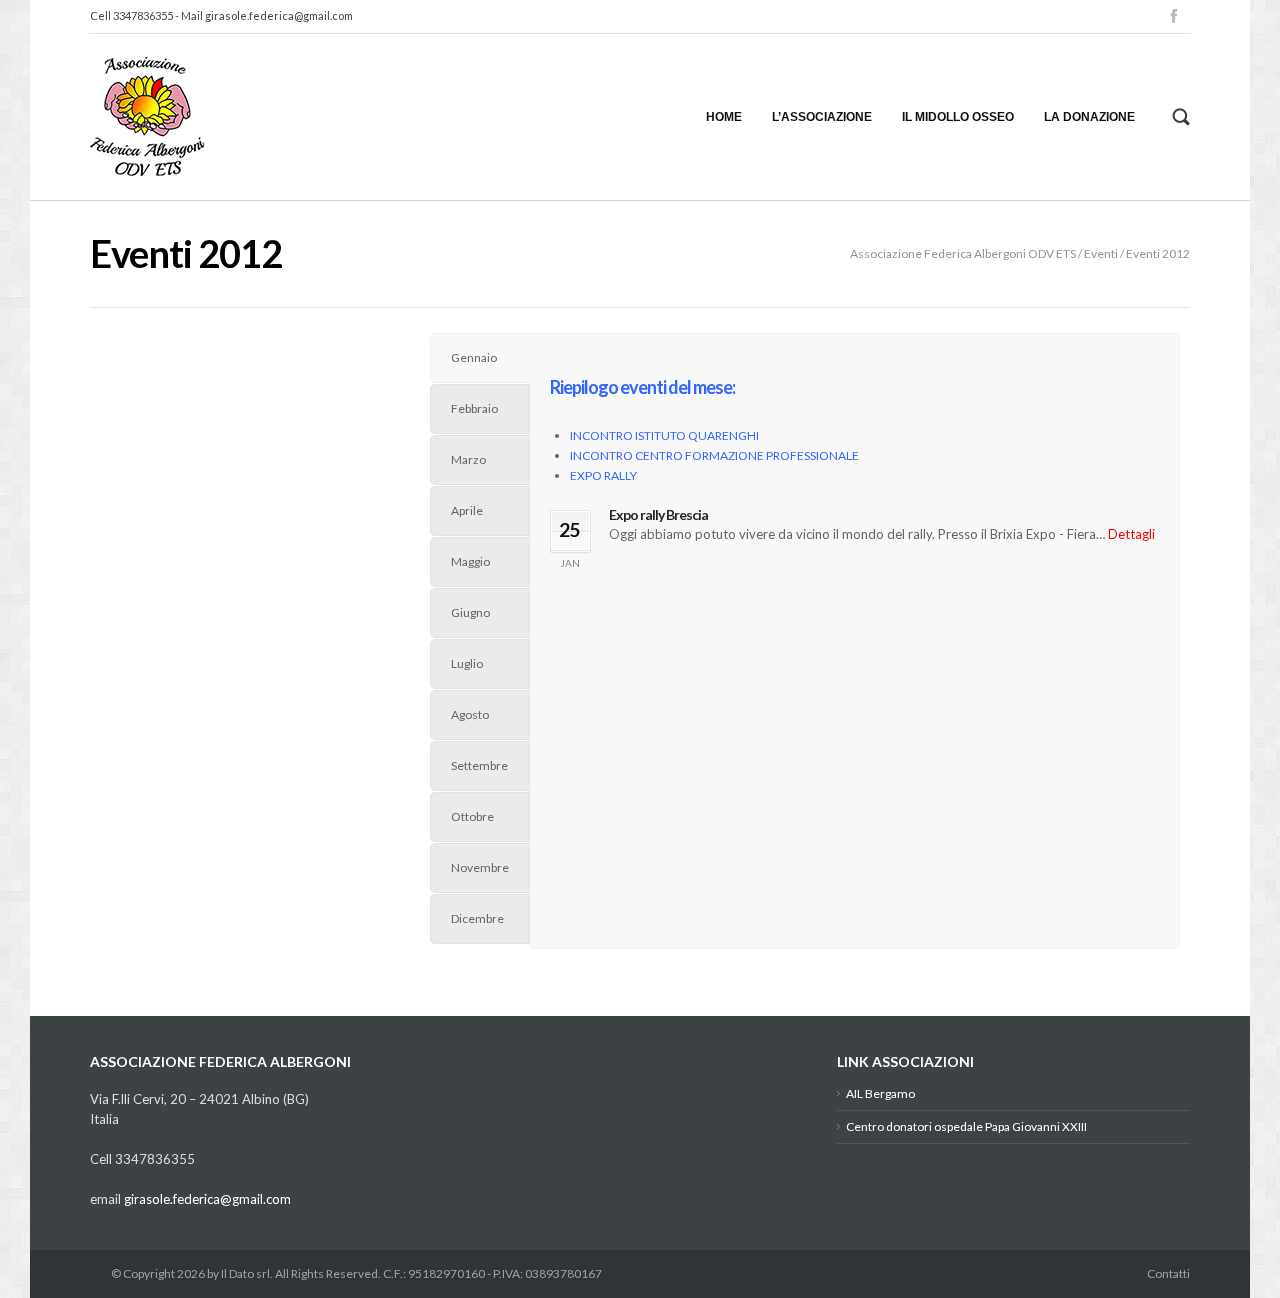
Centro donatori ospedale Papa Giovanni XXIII (966, 1126)
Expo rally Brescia (658, 514)
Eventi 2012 (1158, 253)
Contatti (1168, 1273)
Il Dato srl (245, 1273)
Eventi (1101, 253)
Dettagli (1131, 534)
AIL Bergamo (880, 1093)
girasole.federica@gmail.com (279, 15)
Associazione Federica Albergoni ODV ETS (963, 253)
